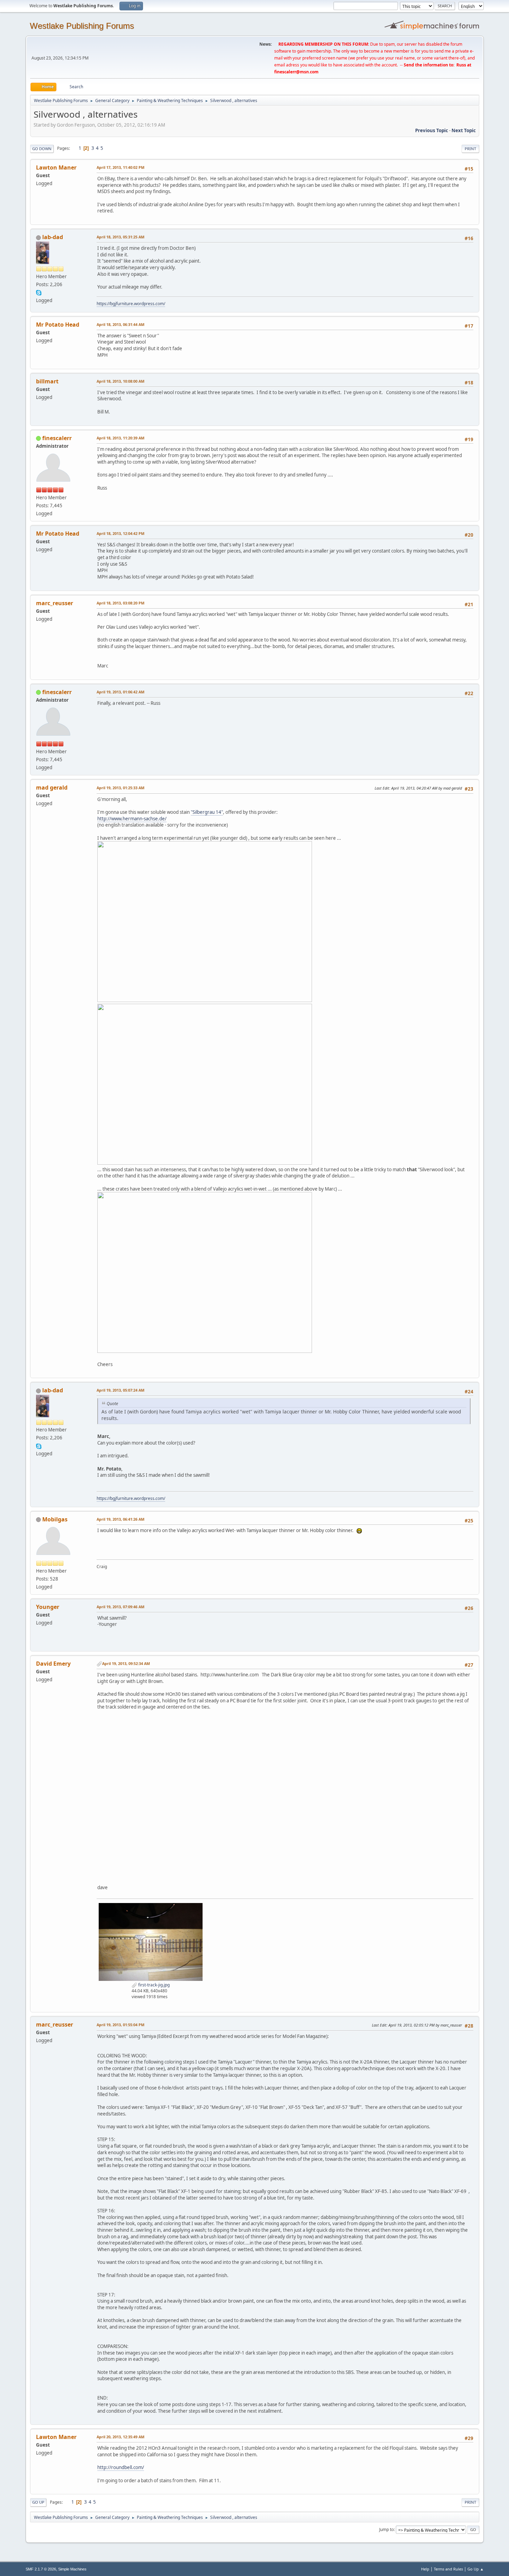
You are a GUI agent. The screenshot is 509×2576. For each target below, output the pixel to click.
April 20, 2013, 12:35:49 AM (120, 2437)
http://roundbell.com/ (121, 2467)
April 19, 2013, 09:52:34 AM (126, 1663)
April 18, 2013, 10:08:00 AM (120, 381)
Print (470, 149)
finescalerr (57, 438)
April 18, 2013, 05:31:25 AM (120, 237)
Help (425, 2569)
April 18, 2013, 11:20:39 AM (120, 438)
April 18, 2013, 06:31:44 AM (120, 324)
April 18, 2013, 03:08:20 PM (120, 603)
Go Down (42, 149)
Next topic (464, 130)
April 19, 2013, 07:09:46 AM (120, 1607)
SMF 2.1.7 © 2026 (41, 2569)
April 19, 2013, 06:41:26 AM (120, 1519)
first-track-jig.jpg (153, 1985)
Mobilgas (55, 1519)
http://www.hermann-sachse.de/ (132, 819)
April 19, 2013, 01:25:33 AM (120, 788)
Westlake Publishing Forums (82, 26)
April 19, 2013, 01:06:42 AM (120, 692)
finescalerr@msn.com (296, 72)
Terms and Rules (448, 2569)
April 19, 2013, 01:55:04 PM (120, 2025)
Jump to (386, 2529)
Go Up (38, 2502)
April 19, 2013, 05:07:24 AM (120, 1390)
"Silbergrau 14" (207, 812)
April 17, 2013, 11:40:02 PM (120, 167)
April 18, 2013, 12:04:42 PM (120, 533)
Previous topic (432, 130)
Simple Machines (72, 2569)
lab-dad (53, 237)
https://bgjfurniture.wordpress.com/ (131, 304)
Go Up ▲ (476, 2569)
